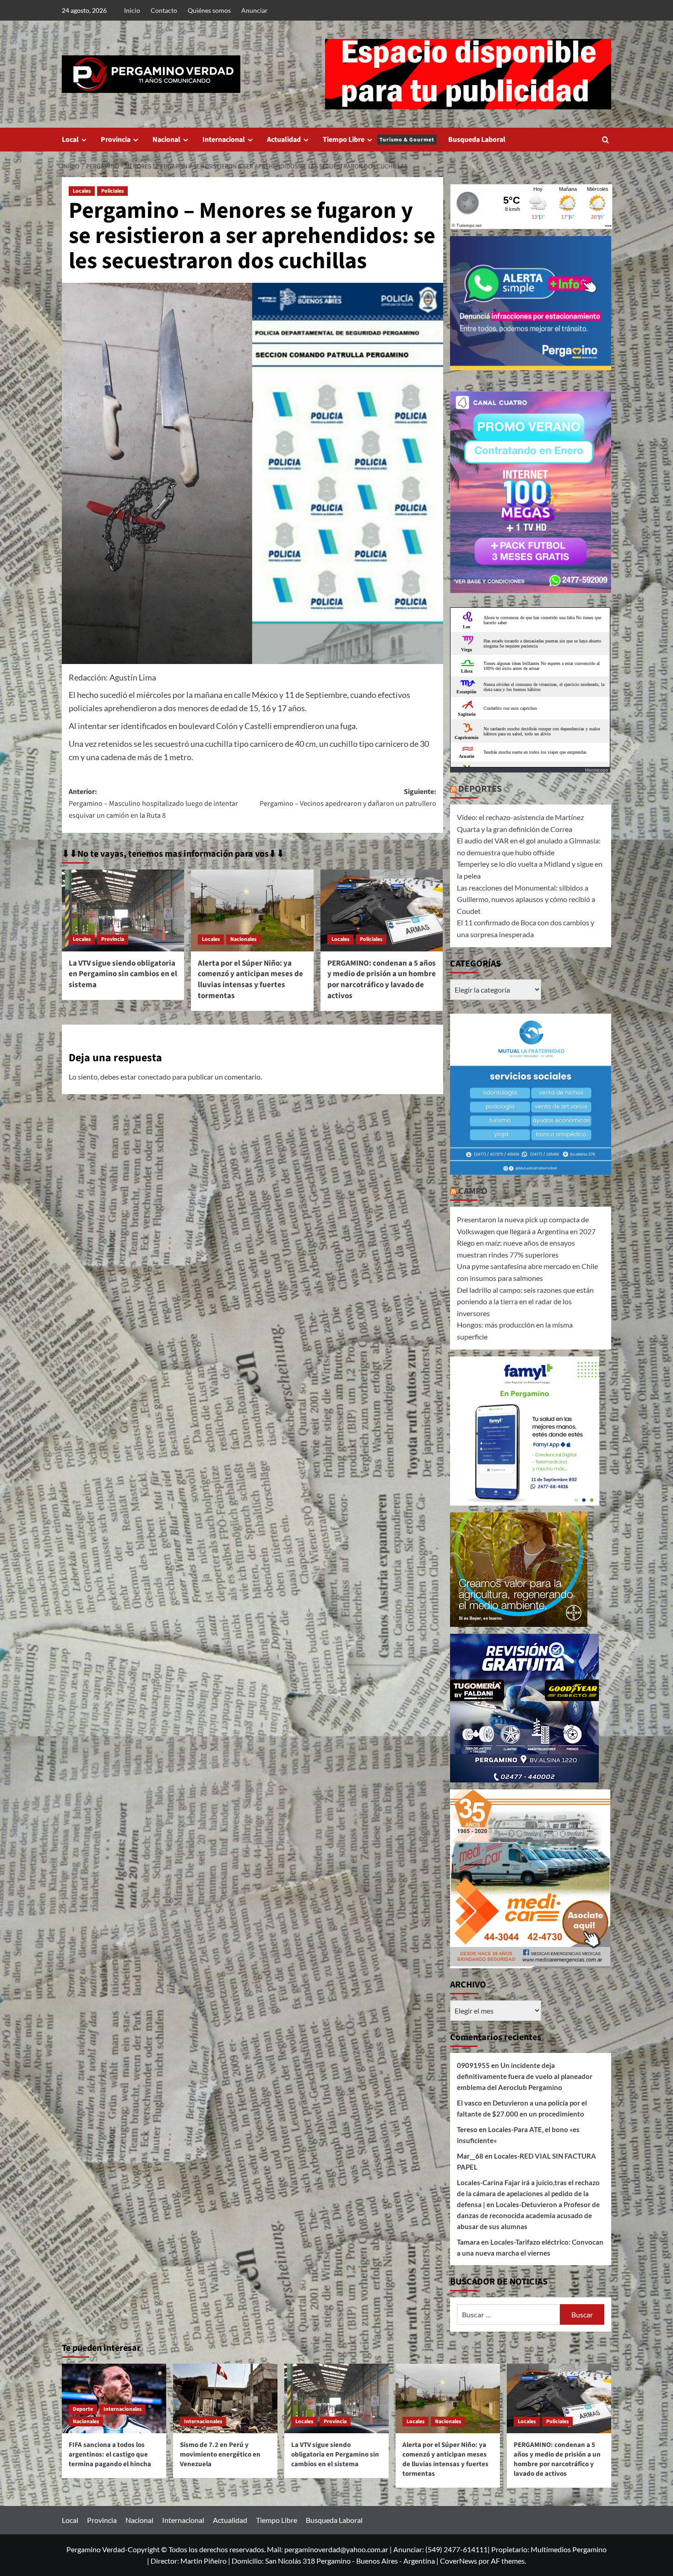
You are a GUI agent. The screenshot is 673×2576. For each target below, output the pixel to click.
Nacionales (243, 939)
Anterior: (153, 803)
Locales (82, 191)
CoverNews (459, 2561)
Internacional (224, 140)
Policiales (112, 191)
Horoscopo (597, 770)
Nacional (166, 140)
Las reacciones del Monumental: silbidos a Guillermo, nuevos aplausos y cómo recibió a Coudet (526, 899)
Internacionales (122, 2409)
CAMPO (473, 1191)
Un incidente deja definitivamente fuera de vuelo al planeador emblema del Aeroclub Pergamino (525, 2076)
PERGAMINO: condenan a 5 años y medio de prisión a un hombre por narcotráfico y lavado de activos (382, 980)
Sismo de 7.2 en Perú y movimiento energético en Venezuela (220, 2454)
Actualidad (284, 140)
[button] (605, 140)
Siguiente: (348, 798)
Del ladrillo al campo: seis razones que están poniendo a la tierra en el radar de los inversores (525, 1302)
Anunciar (255, 10)
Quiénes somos (209, 10)
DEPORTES (480, 789)
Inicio (132, 10)
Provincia (116, 140)
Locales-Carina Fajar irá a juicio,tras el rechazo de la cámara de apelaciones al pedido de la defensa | (528, 2193)
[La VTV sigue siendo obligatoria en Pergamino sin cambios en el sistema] (123, 910)
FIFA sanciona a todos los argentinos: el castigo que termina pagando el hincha (110, 2454)
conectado (154, 1077)
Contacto (164, 10)
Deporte (83, 2409)
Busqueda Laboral (477, 140)
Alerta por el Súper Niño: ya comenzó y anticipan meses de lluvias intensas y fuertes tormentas (250, 980)
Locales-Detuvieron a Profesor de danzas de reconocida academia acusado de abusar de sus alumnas (528, 2215)
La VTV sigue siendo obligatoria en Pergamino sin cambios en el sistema (123, 974)
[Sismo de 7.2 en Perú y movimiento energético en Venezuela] (225, 2398)
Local (70, 140)
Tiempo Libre (379, 140)
